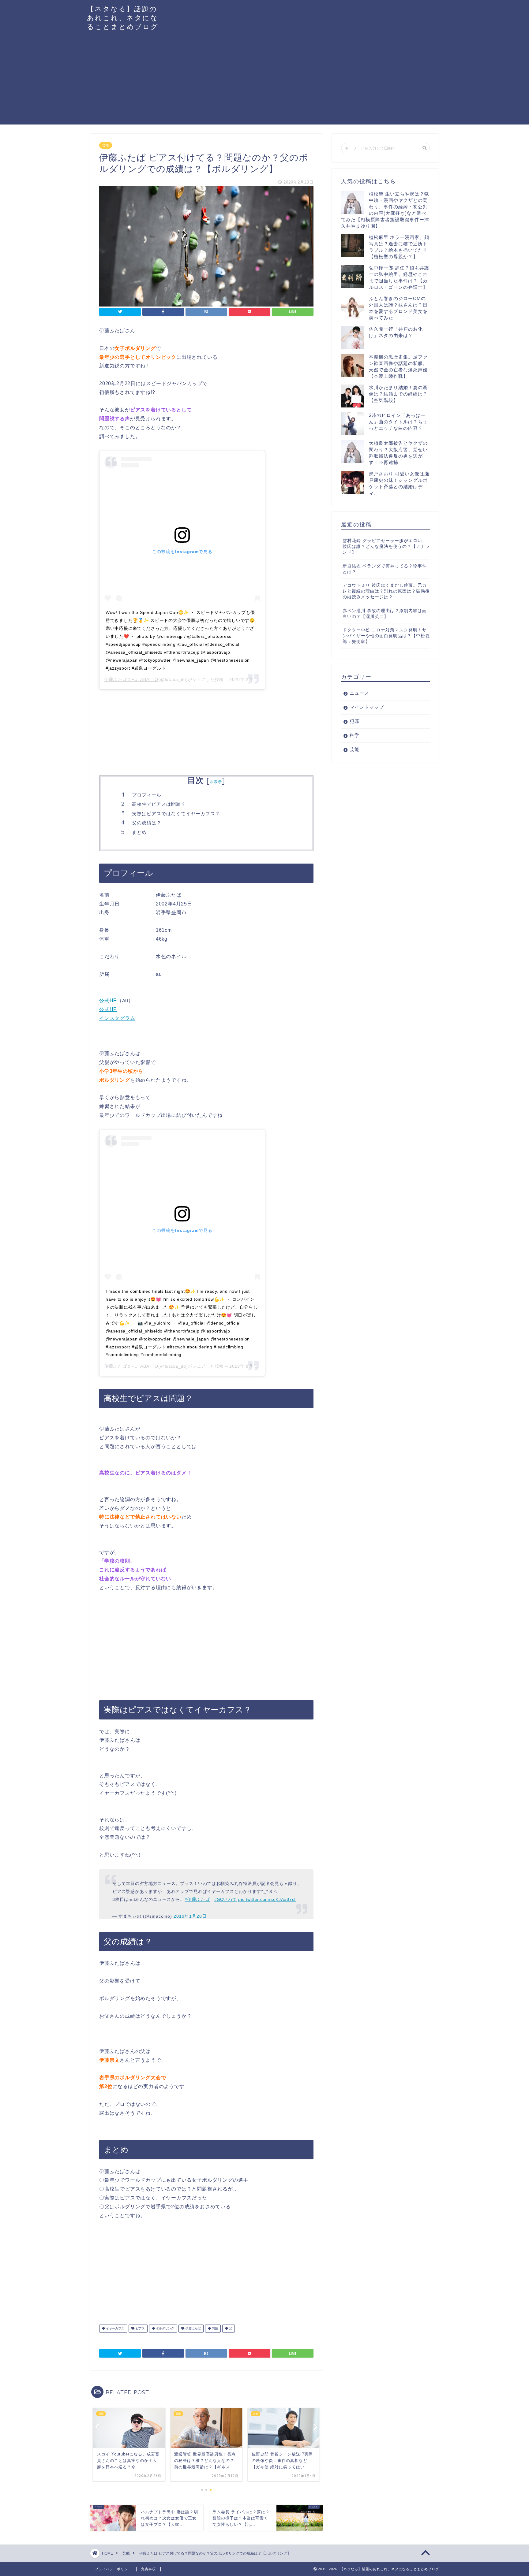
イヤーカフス (115, 2328)
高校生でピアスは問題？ (159, 804)
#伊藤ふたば (197, 1899)
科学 (355, 735)
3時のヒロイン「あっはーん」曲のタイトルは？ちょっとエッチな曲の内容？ (398, 422)
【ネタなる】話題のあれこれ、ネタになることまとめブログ (123, 18)
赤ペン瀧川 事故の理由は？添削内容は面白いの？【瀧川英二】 (385, 614)
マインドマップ (367, 707)
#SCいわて (225, 1899)
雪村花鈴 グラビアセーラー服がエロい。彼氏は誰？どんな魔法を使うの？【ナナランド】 (386, 546)
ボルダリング (165, 2328)
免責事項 (148, 2569)
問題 (214, 2328)
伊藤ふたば (193, 2328)
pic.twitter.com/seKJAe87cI (267, 1899)
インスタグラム (117, 1018)
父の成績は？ (147, 823)
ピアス (140, 2328)
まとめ (139, 832)
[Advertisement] (264, 82)
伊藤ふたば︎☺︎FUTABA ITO (131, 679)
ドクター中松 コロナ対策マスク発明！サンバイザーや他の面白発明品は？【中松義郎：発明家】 (386, 636)
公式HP (108, 1000)
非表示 (216, 782)
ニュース (359, 693)
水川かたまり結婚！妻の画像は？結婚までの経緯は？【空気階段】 (398, 394)
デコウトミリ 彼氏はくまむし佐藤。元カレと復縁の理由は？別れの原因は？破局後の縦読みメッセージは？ (386, 591)
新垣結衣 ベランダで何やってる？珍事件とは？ (385, 569)
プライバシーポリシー (113, 2569)
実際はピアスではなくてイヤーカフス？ (176, 814)
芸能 (106, 145)
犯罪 (355, 721)
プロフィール (147, 795)
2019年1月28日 (190, 1916)
